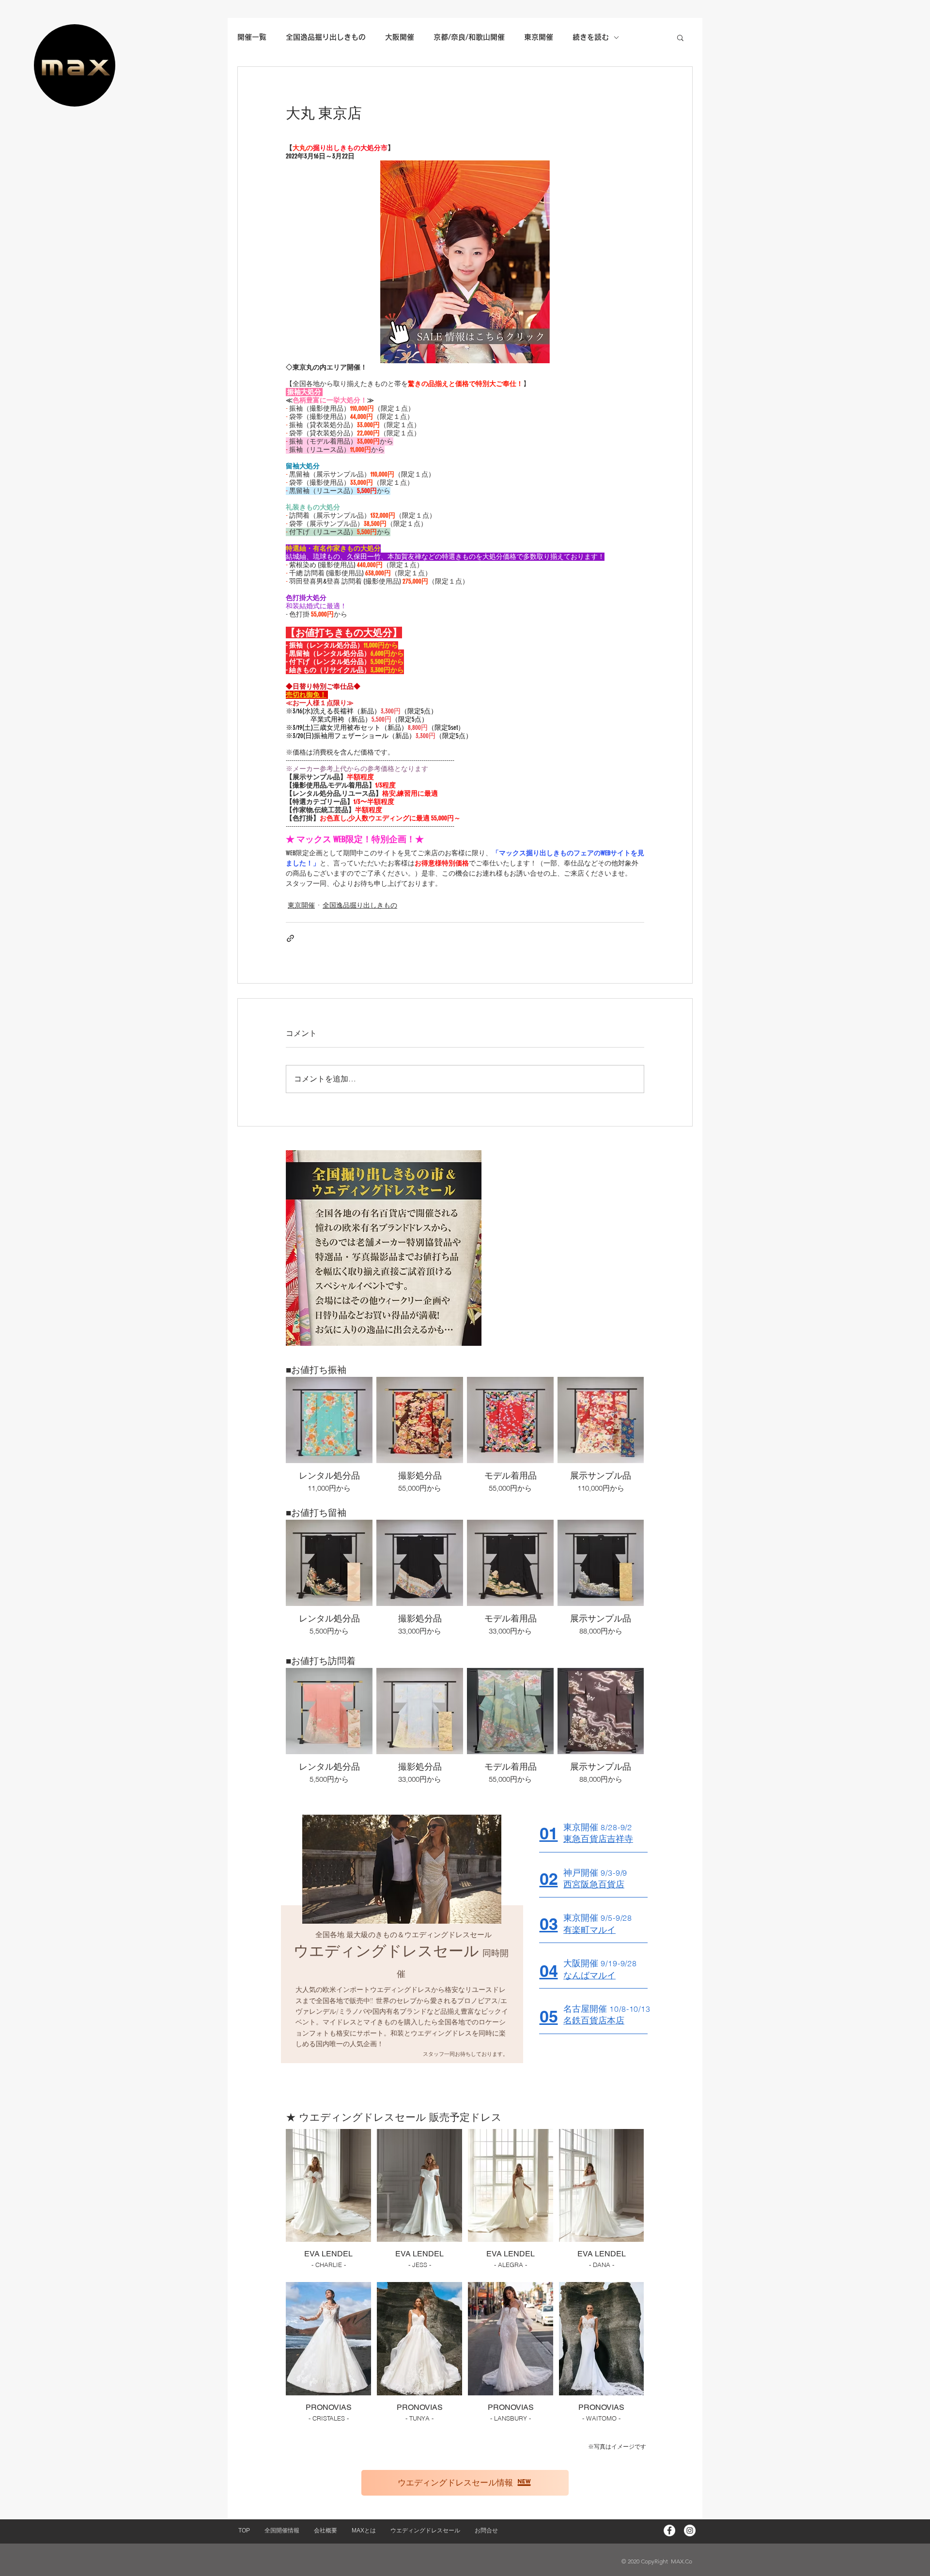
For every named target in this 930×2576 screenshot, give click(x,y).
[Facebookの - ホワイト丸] (669, 2530)
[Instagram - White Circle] (690, 2530)
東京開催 (301, 905)
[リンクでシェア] (290, 938)
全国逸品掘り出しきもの (360, 905)
